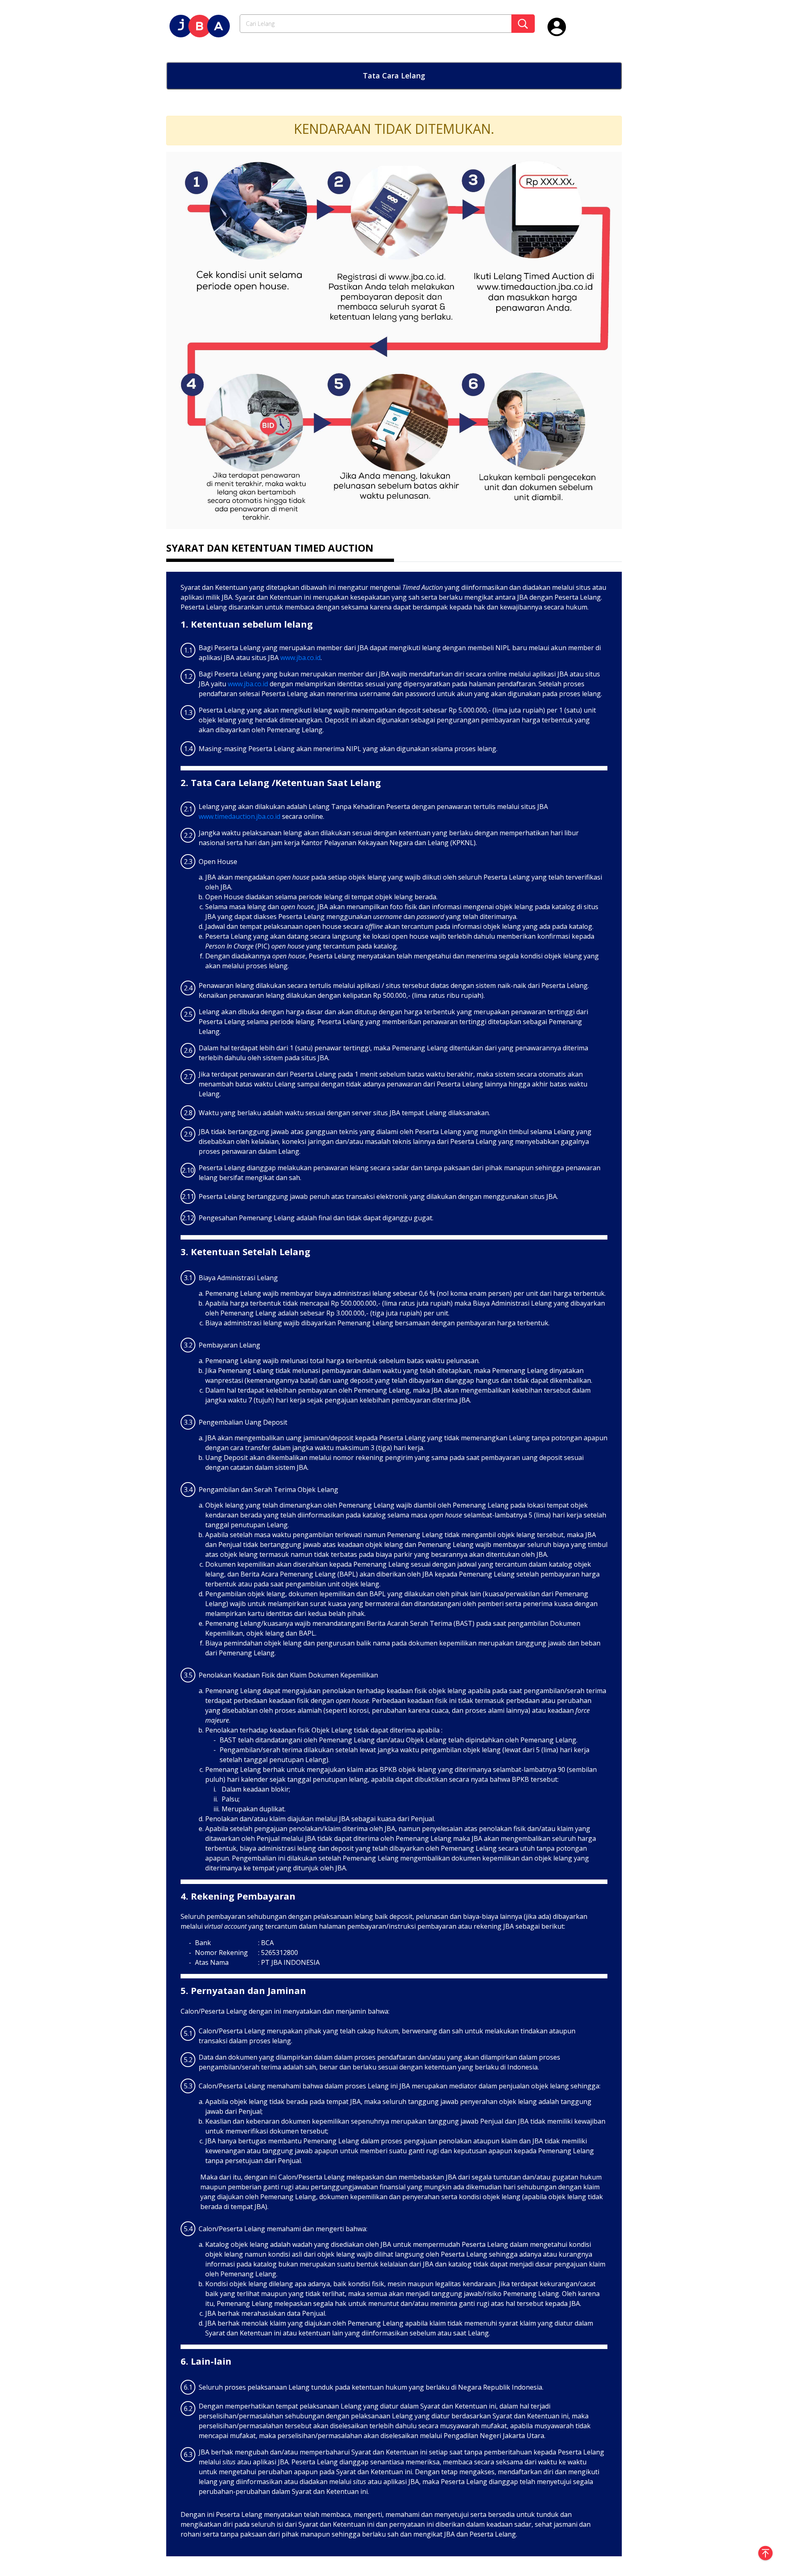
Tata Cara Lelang (394, 76)
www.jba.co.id (300, 658)
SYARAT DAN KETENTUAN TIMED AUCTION (270, 548)
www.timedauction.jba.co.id (239, 816)
